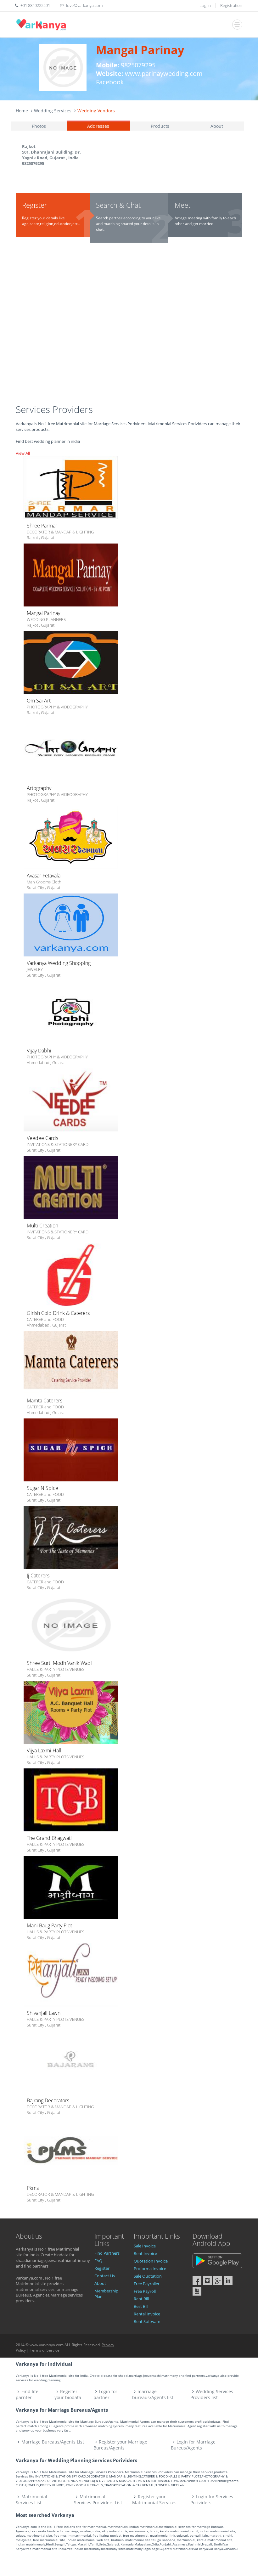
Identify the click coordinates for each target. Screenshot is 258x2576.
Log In (205, 5)
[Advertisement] (129, 326)
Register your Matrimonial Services (154, 2500)
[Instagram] (207, 2280)
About (217, 126)
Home (22, 111)
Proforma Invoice (150, 2269)
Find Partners (107, 2253)
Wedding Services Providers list (212, 2394)
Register (102, 2268)
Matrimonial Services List (31, 2500)
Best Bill (141, 2306)
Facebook (110, 82)
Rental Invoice (147, 2314)
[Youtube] (197, 2291)
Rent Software (147, 2321)
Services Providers (54, 409)
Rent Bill (141, 2299)
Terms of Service (45, 2350)
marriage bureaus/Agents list (153, 2394)
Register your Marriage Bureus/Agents (121, 2445)
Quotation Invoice (151, 2261)
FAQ (98, 2261)
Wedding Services (53, 111)
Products (160, 126)
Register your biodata (68, 2394)
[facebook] (197, 2280)
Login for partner (106, 2394)
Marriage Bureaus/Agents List (53, 2442)
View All (23, 453)
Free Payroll (145, 2291)
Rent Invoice (145, 2253)
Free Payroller (147, 2284)
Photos (39, 126)
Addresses (98, 126)
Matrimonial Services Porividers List (98, 2500)
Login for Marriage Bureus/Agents (193, 2445)
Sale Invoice (145, 2246)
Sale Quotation (148, 2276)
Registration (231, 5)
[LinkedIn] (228, 2280)
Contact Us (105, 2276)
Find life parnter (27, 2394)
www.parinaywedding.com (164, 73)
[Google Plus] (218, 2280)
